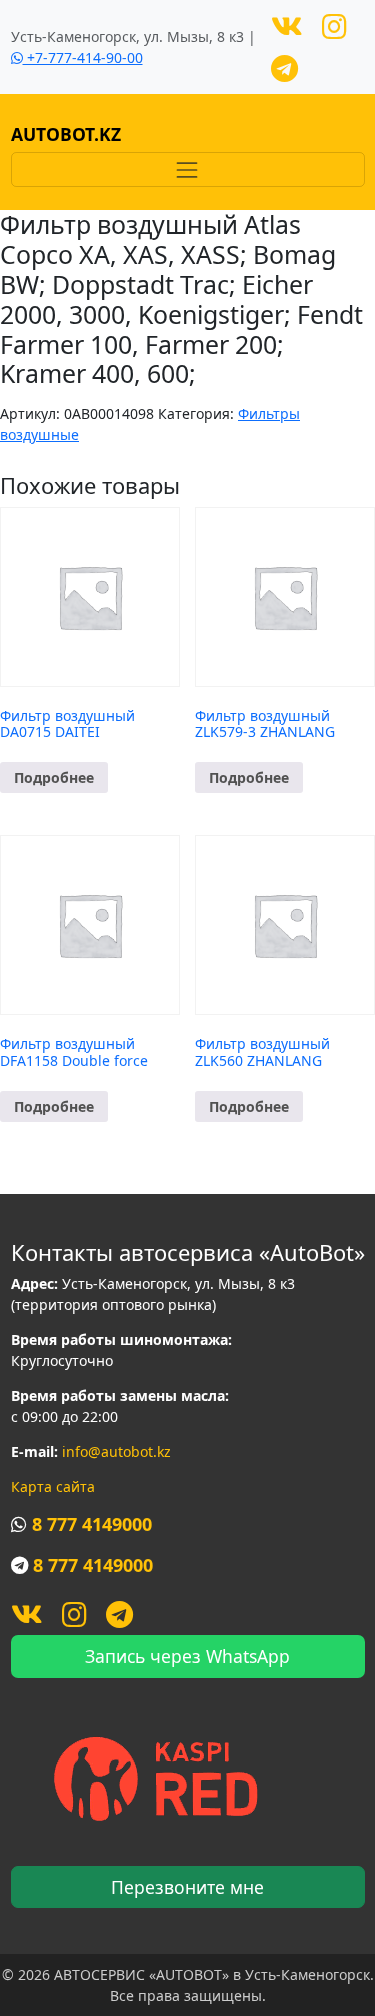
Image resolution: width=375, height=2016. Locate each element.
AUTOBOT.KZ (66, 134)
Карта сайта (53, 1486)
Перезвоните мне (187, 1887)
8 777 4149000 (92, 1524)
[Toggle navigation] (188, 169)
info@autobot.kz (116, 1451)
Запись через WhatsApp (187, 1656)
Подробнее (54, 777)
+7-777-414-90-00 (83, 57)
